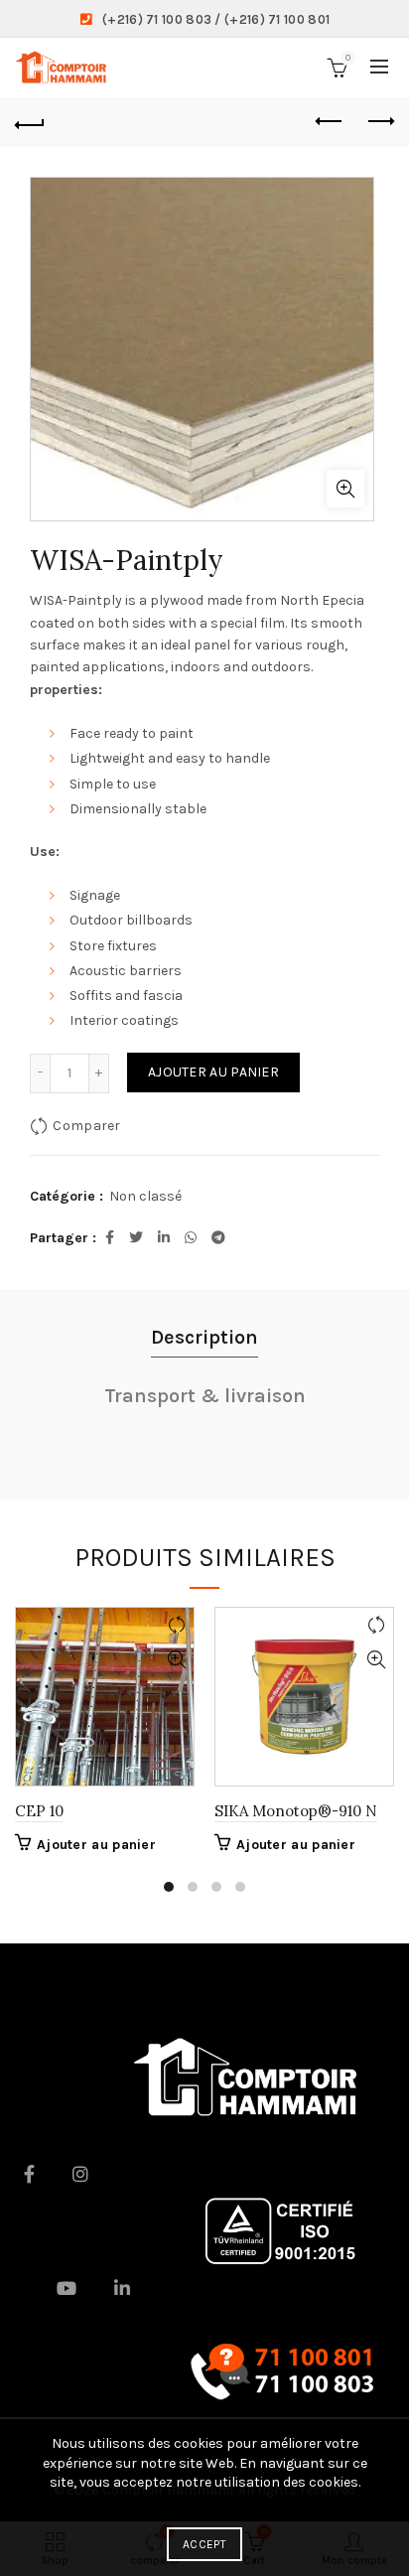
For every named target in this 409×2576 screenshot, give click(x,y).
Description (204, 1337)
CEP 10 (39, 1811)
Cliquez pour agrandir (345, 489)
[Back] (30, 122)
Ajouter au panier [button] (96, 1845)
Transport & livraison (205, 1396)
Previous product (330, 122)
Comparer (86, 1125)
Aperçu (176, 1660)
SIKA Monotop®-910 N (296, 1811)
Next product (379, 122)
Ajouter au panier (213, 1072)
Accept (204, 2544)
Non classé (145, 1196)
